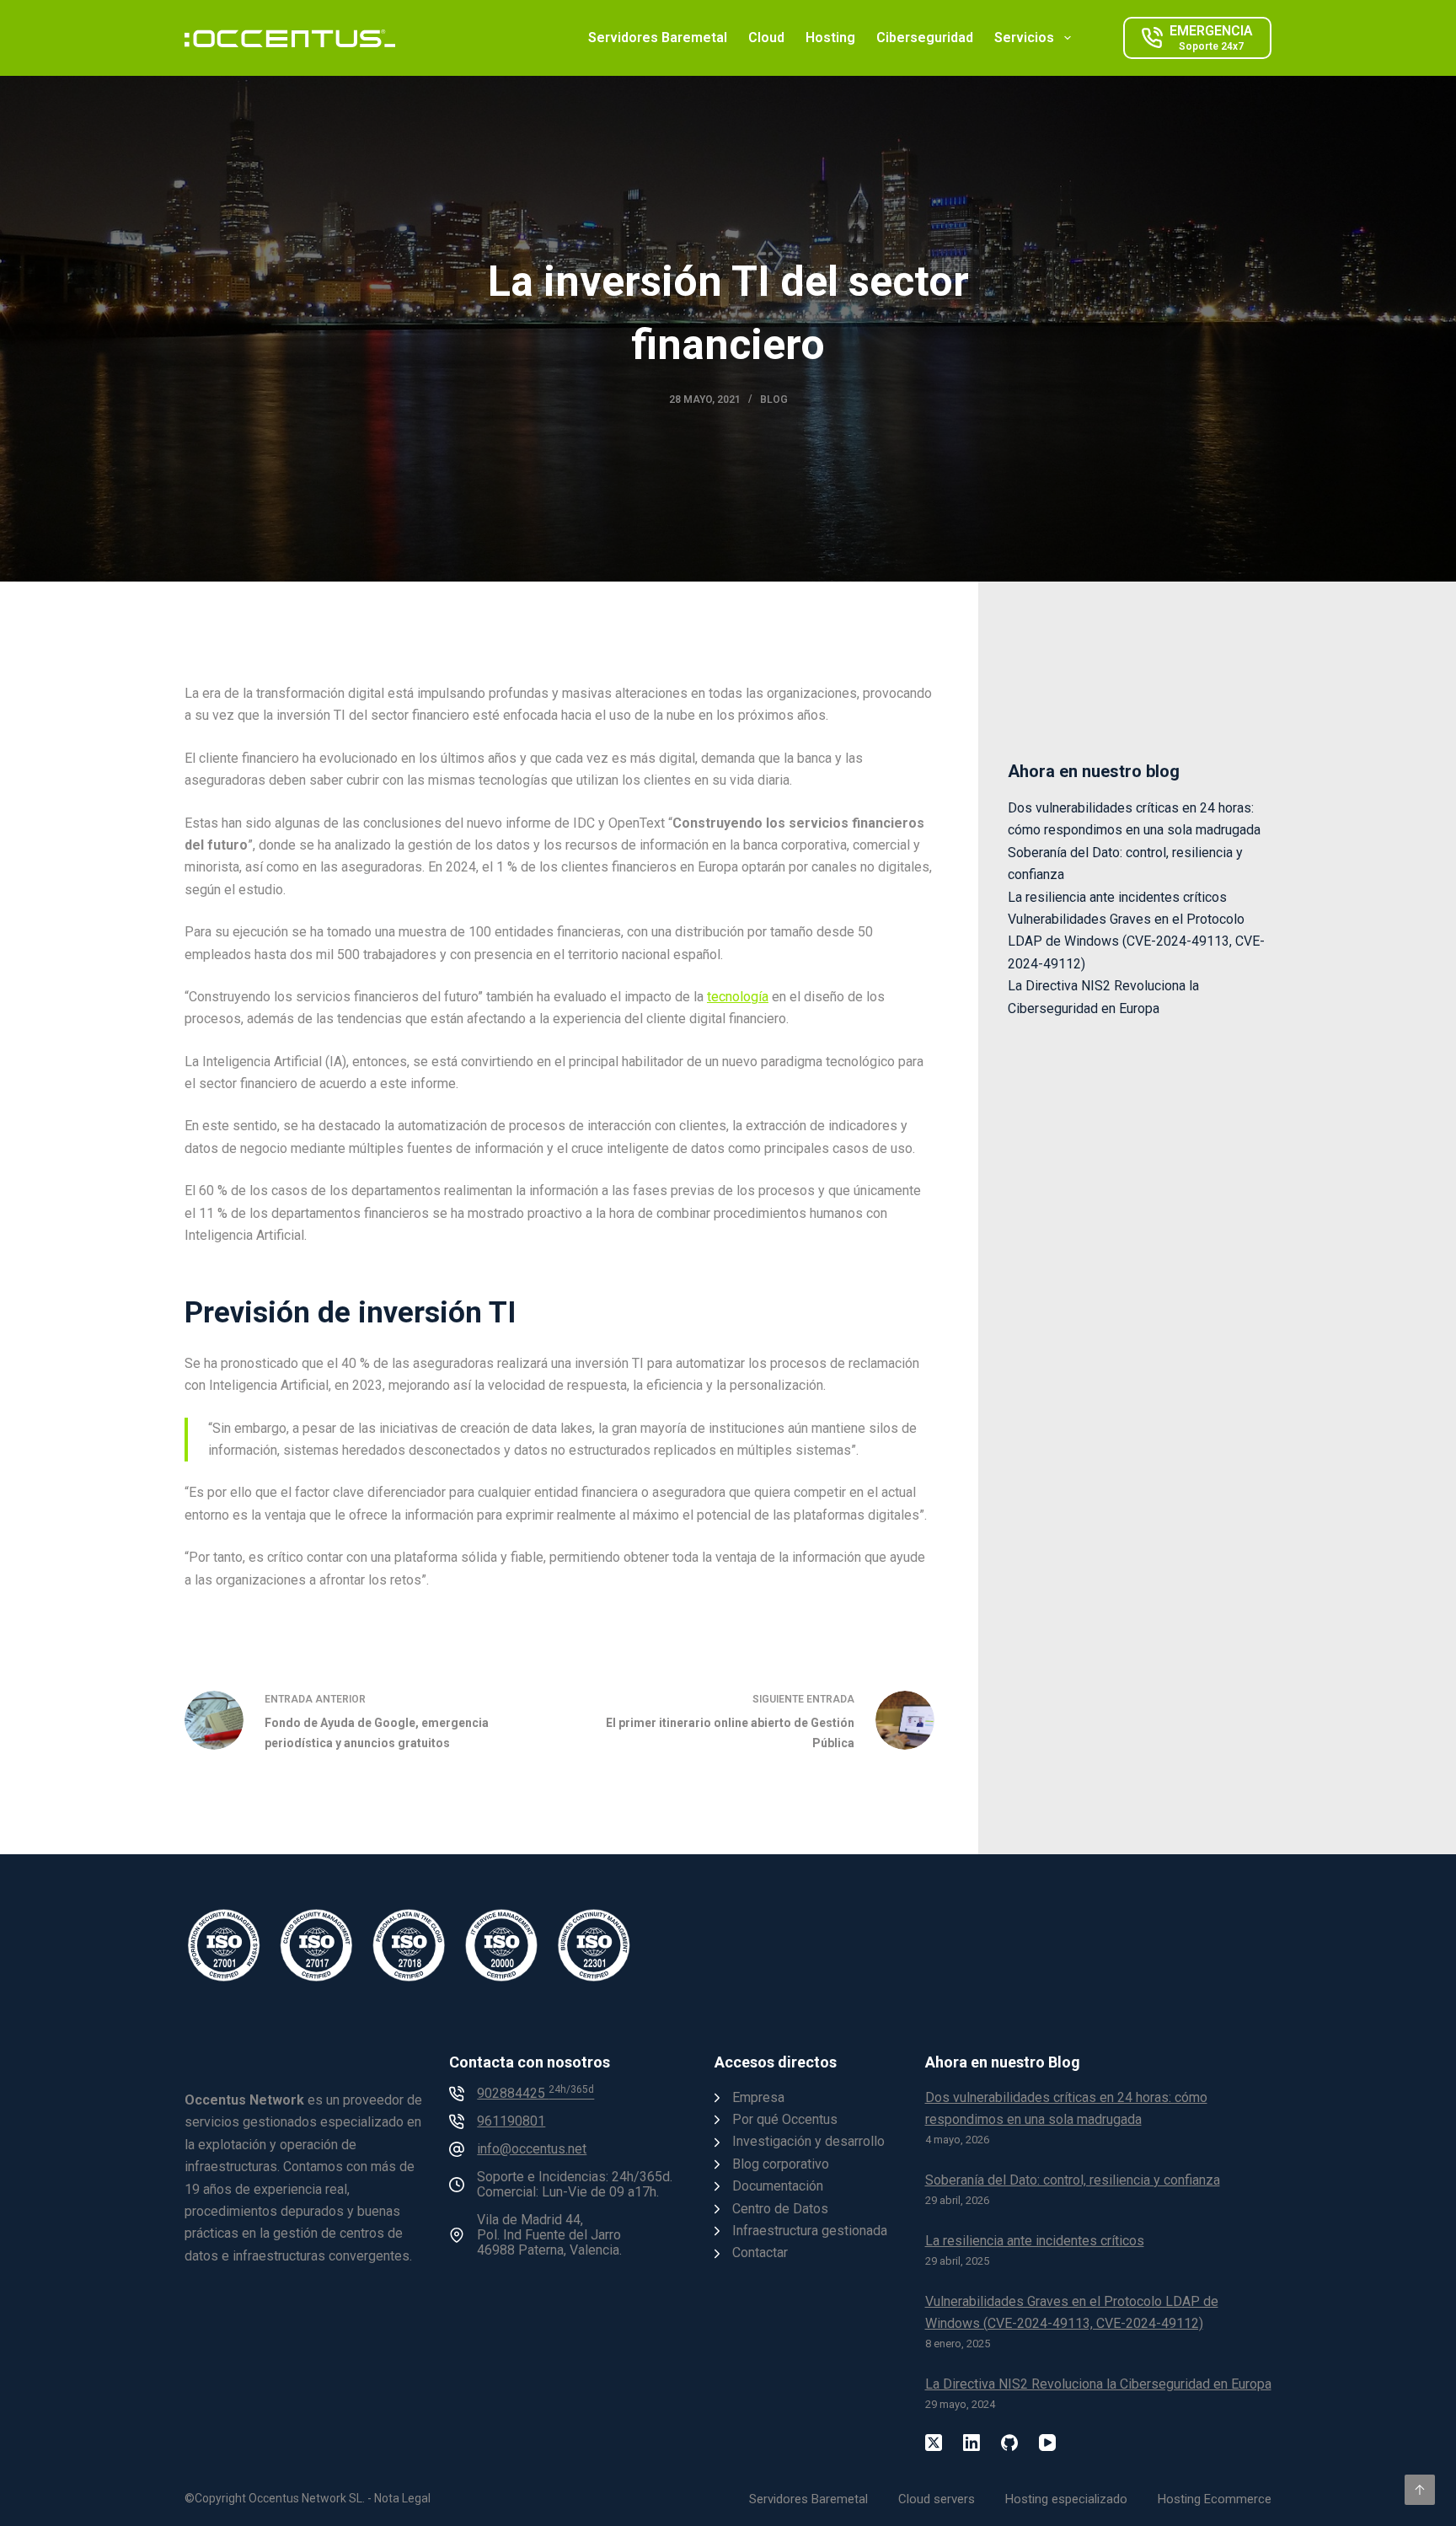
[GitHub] (1009, 2443)
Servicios (1024, 38)
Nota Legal (402, 2498)
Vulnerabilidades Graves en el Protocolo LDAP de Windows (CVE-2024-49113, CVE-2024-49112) (1136, 941)
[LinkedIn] (972, 2443)
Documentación (778, 2186)
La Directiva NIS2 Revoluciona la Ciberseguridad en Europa (1098, 2384)
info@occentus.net (532, 2149)
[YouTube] (1047, 2443)
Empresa (758, 2097)
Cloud (766, 38)
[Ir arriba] (1420, 2490)
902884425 (535, 2093)
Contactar (760, 2252)
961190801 (511, 2121)
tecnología (738, 997)
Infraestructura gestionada (810, 2231)
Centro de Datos (780, 2209)
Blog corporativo (781, 2164)
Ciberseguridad (925, 38)
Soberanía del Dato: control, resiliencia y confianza (1073, 2180)
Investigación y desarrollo (808, 2141)
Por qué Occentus (785, 2119)
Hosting (830, 38)
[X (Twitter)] (934, 2443)
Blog (774, 400)
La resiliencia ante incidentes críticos (1117, 897)
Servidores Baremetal (658, 38)
